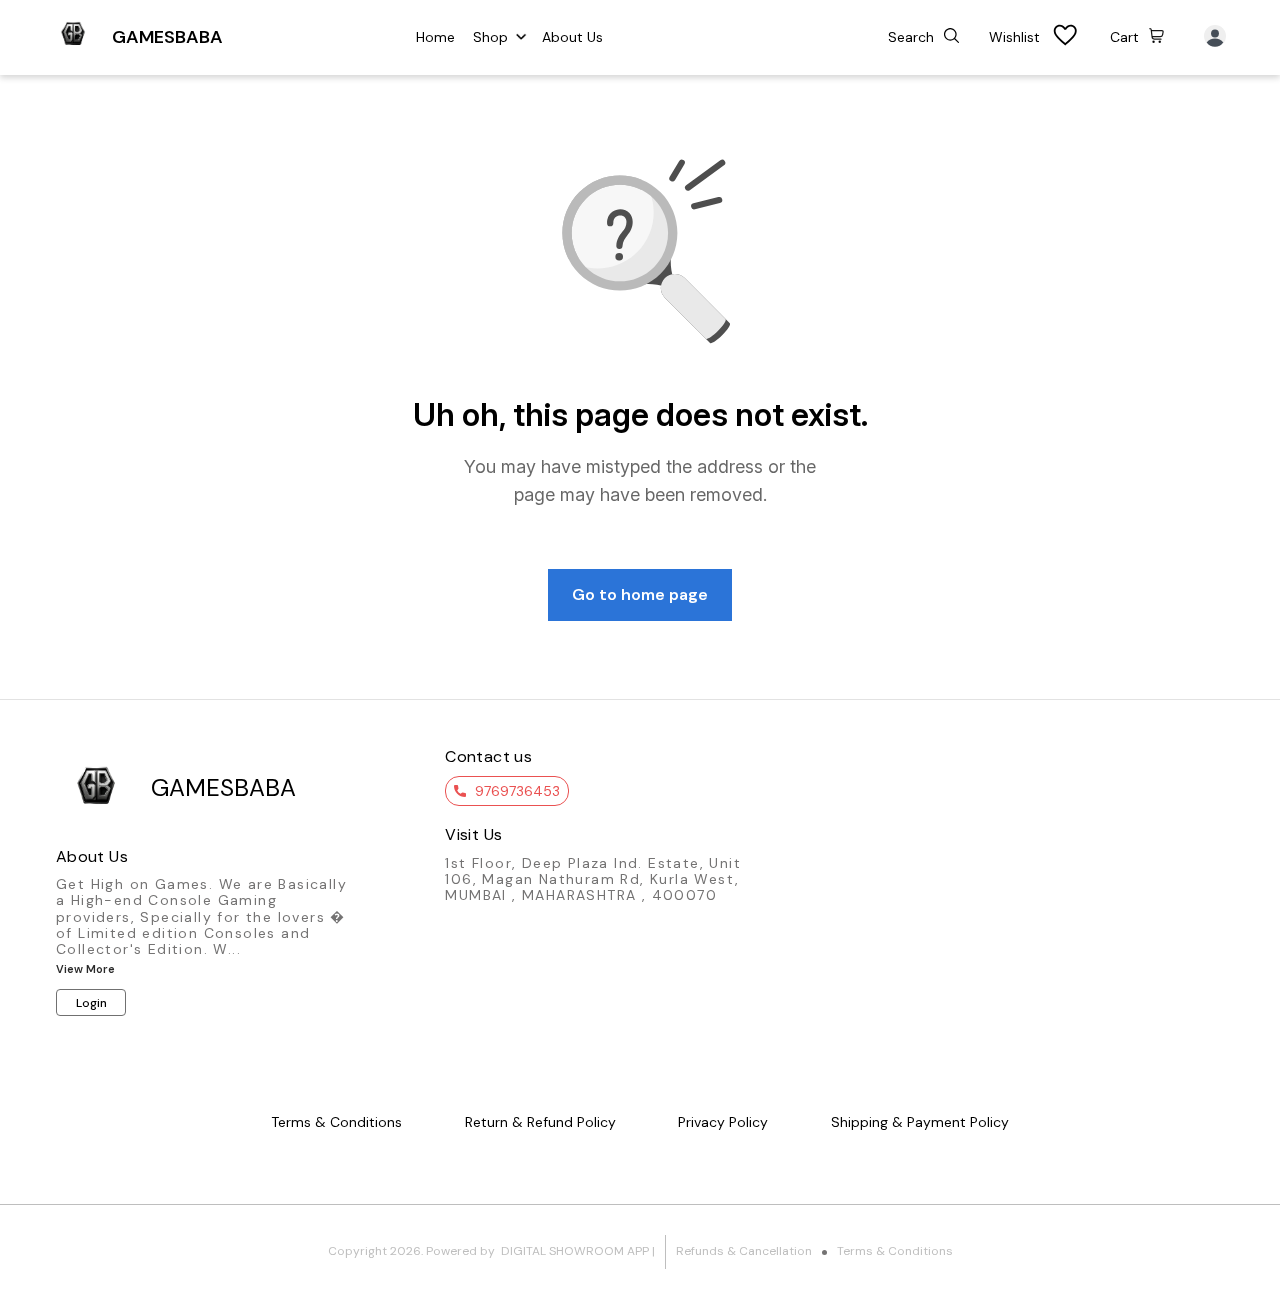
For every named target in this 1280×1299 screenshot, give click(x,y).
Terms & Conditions (895, 1251)
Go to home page (640, 594)
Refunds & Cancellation (744, 1251)
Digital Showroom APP (575, 1251)
